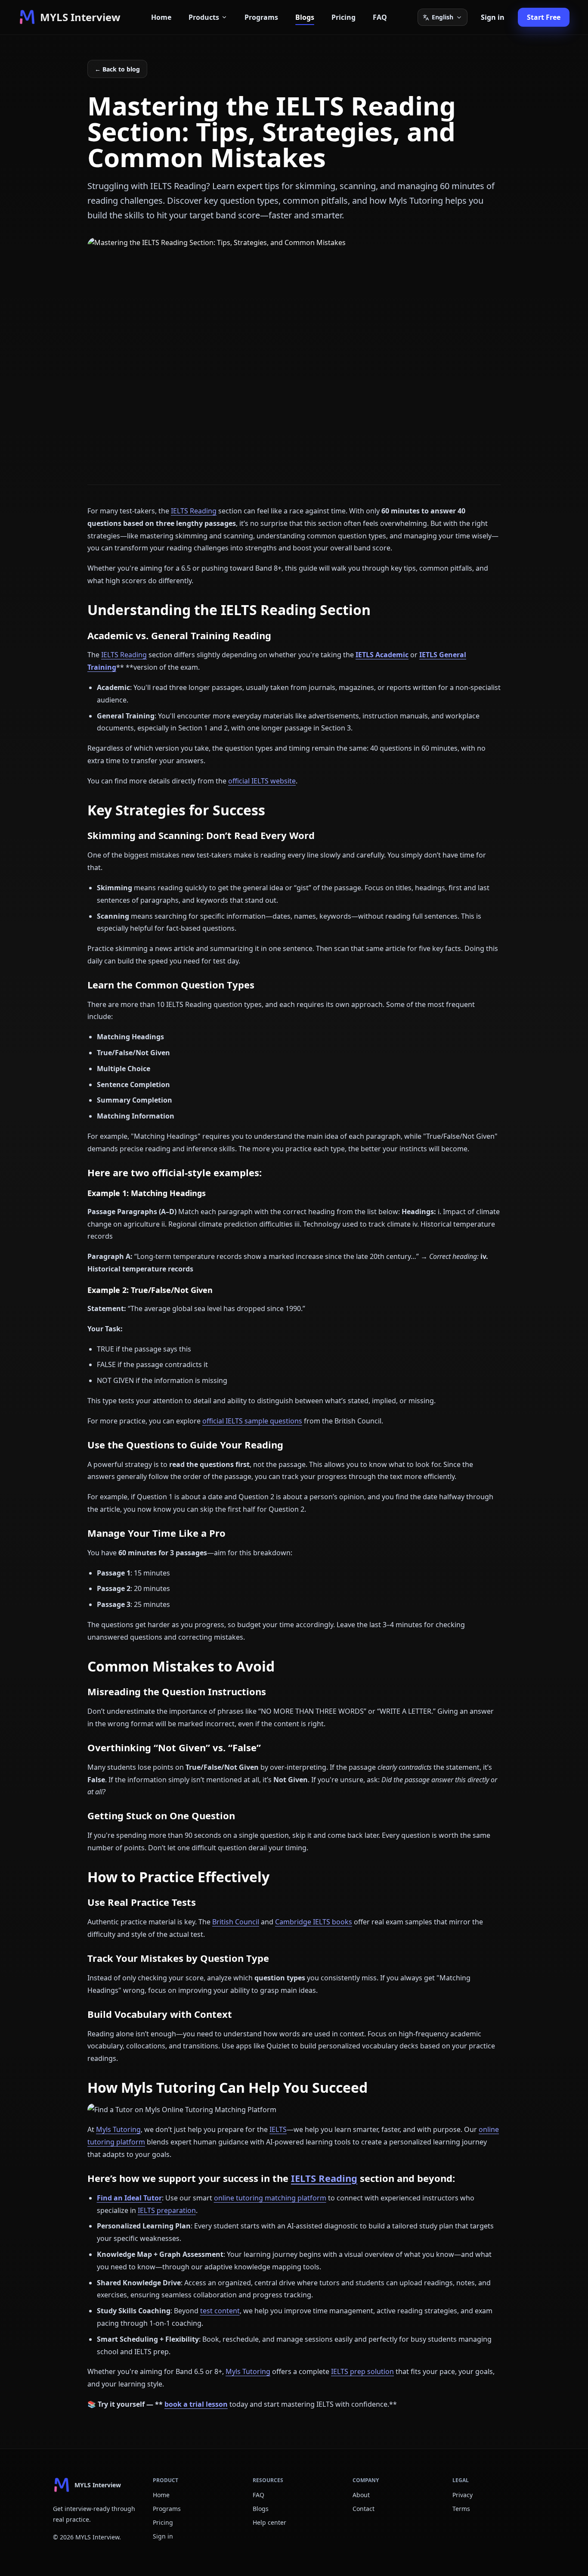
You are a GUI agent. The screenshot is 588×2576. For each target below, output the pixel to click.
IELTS (278, 2129)
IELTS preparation (167, 2210)
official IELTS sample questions (252, 1421)
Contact (364, 2509)
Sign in (493, 17)
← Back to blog (117, 69)
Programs (261, 17)
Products (204, 17)
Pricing (344, 17)
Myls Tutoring (118, 2129)
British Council (236, 1922)
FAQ (380, 17)
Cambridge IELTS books (314, 1922)
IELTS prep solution (362, 2371)
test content (220, 2311)
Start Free (544, 17)
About (361, 2495)
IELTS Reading (194, 511)
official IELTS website (262, 781)
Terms (461, 2509)
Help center (269, 2522)
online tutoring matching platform (270, 2198)
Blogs (305, 17)
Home (161, 17)
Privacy (463, 2495)
